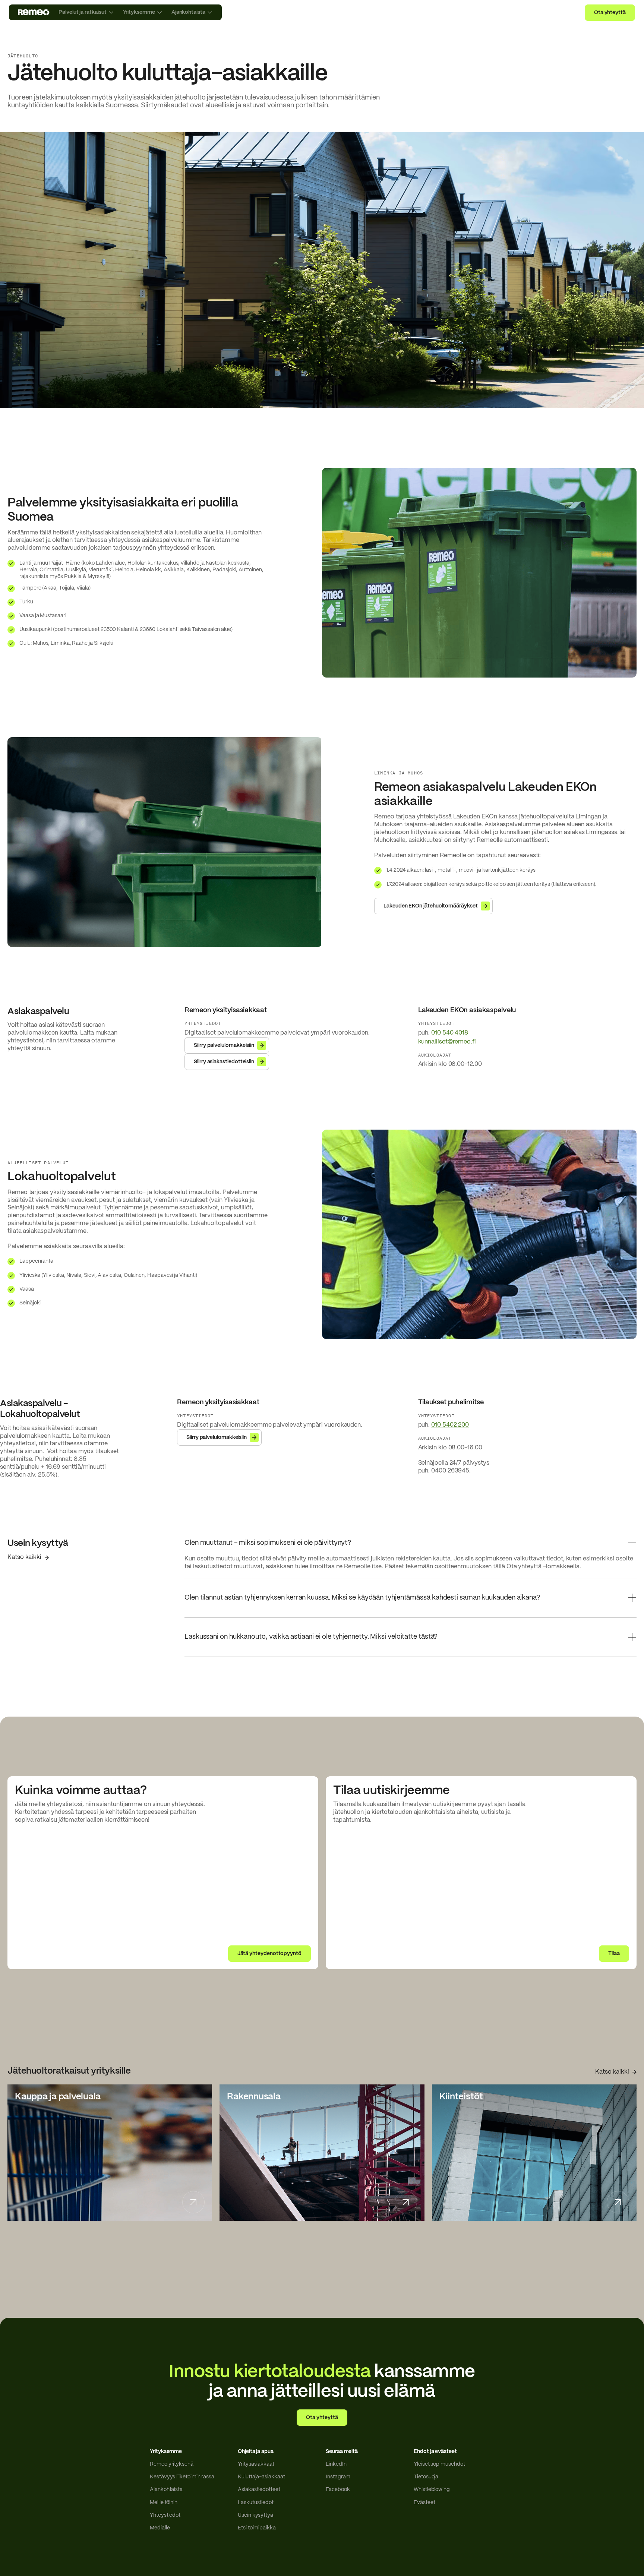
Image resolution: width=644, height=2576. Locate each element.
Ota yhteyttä (610, 13)
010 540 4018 (450, 1033)
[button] (411, 1547)
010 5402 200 (450, 1425)
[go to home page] (34, 12)
